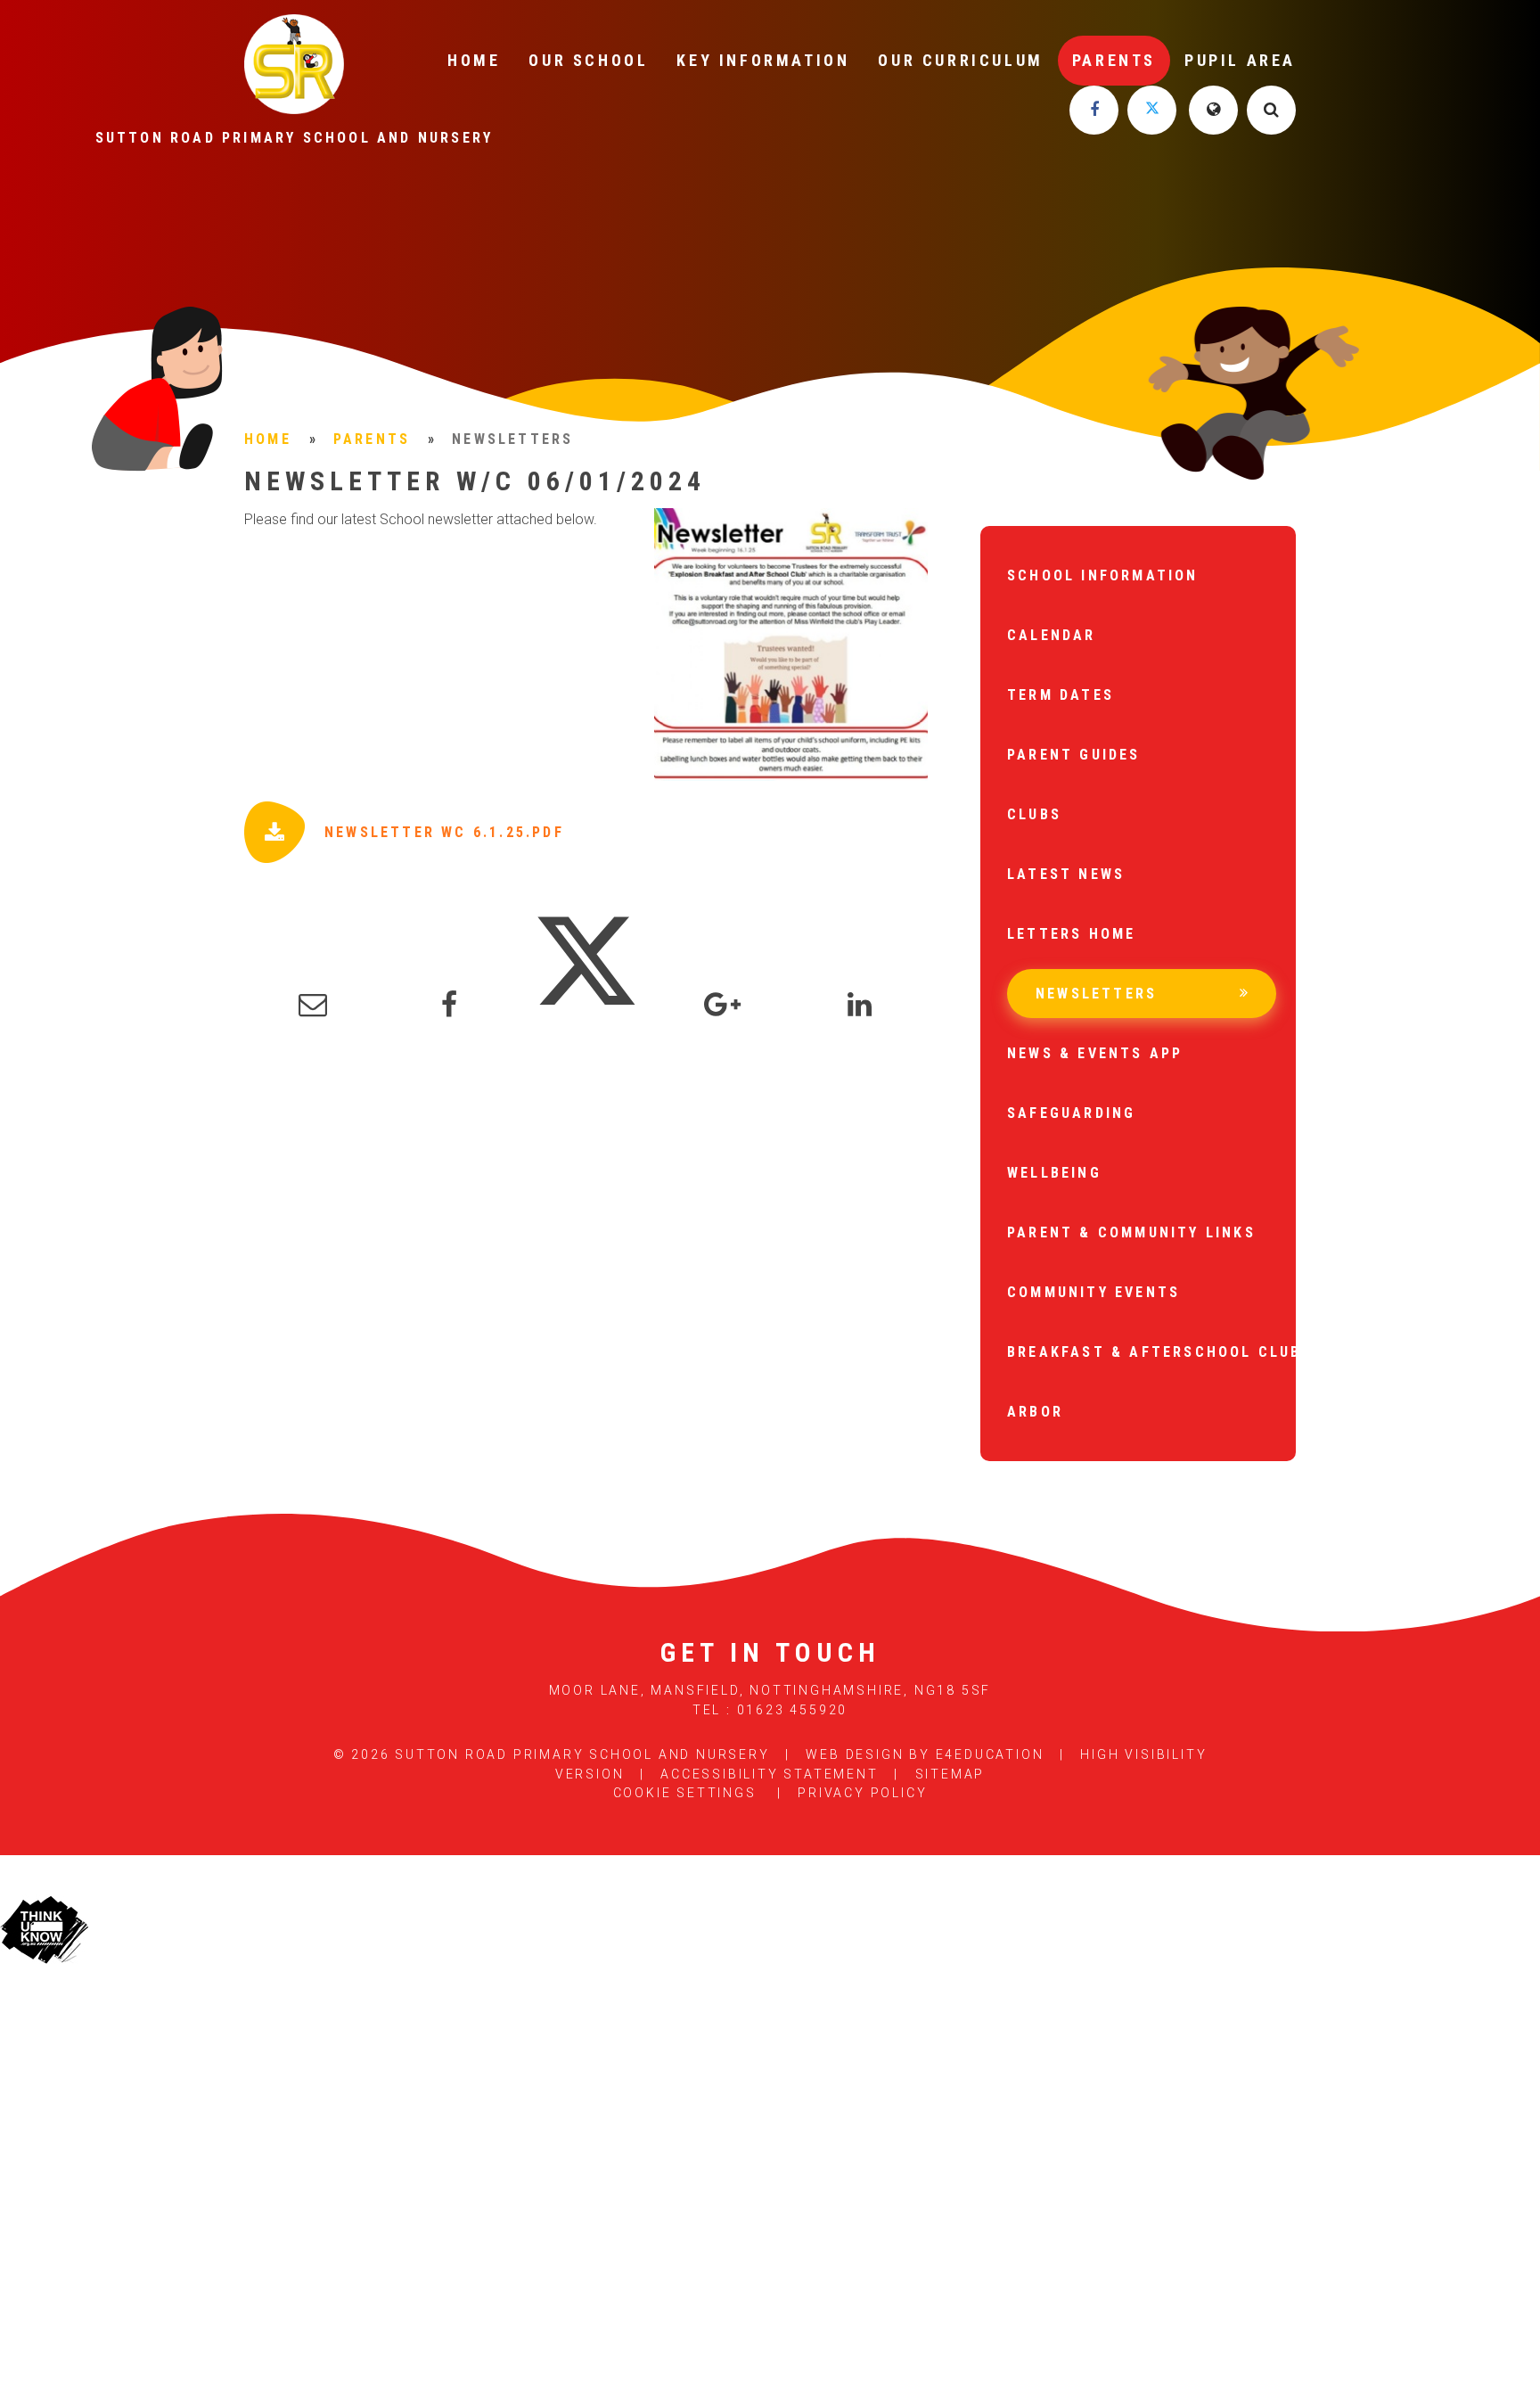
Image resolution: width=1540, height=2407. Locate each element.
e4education (990, 1754)
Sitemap (950, 1774)
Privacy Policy (862, 1793)
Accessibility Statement (769, 1774)
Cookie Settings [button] (685, 1793)
